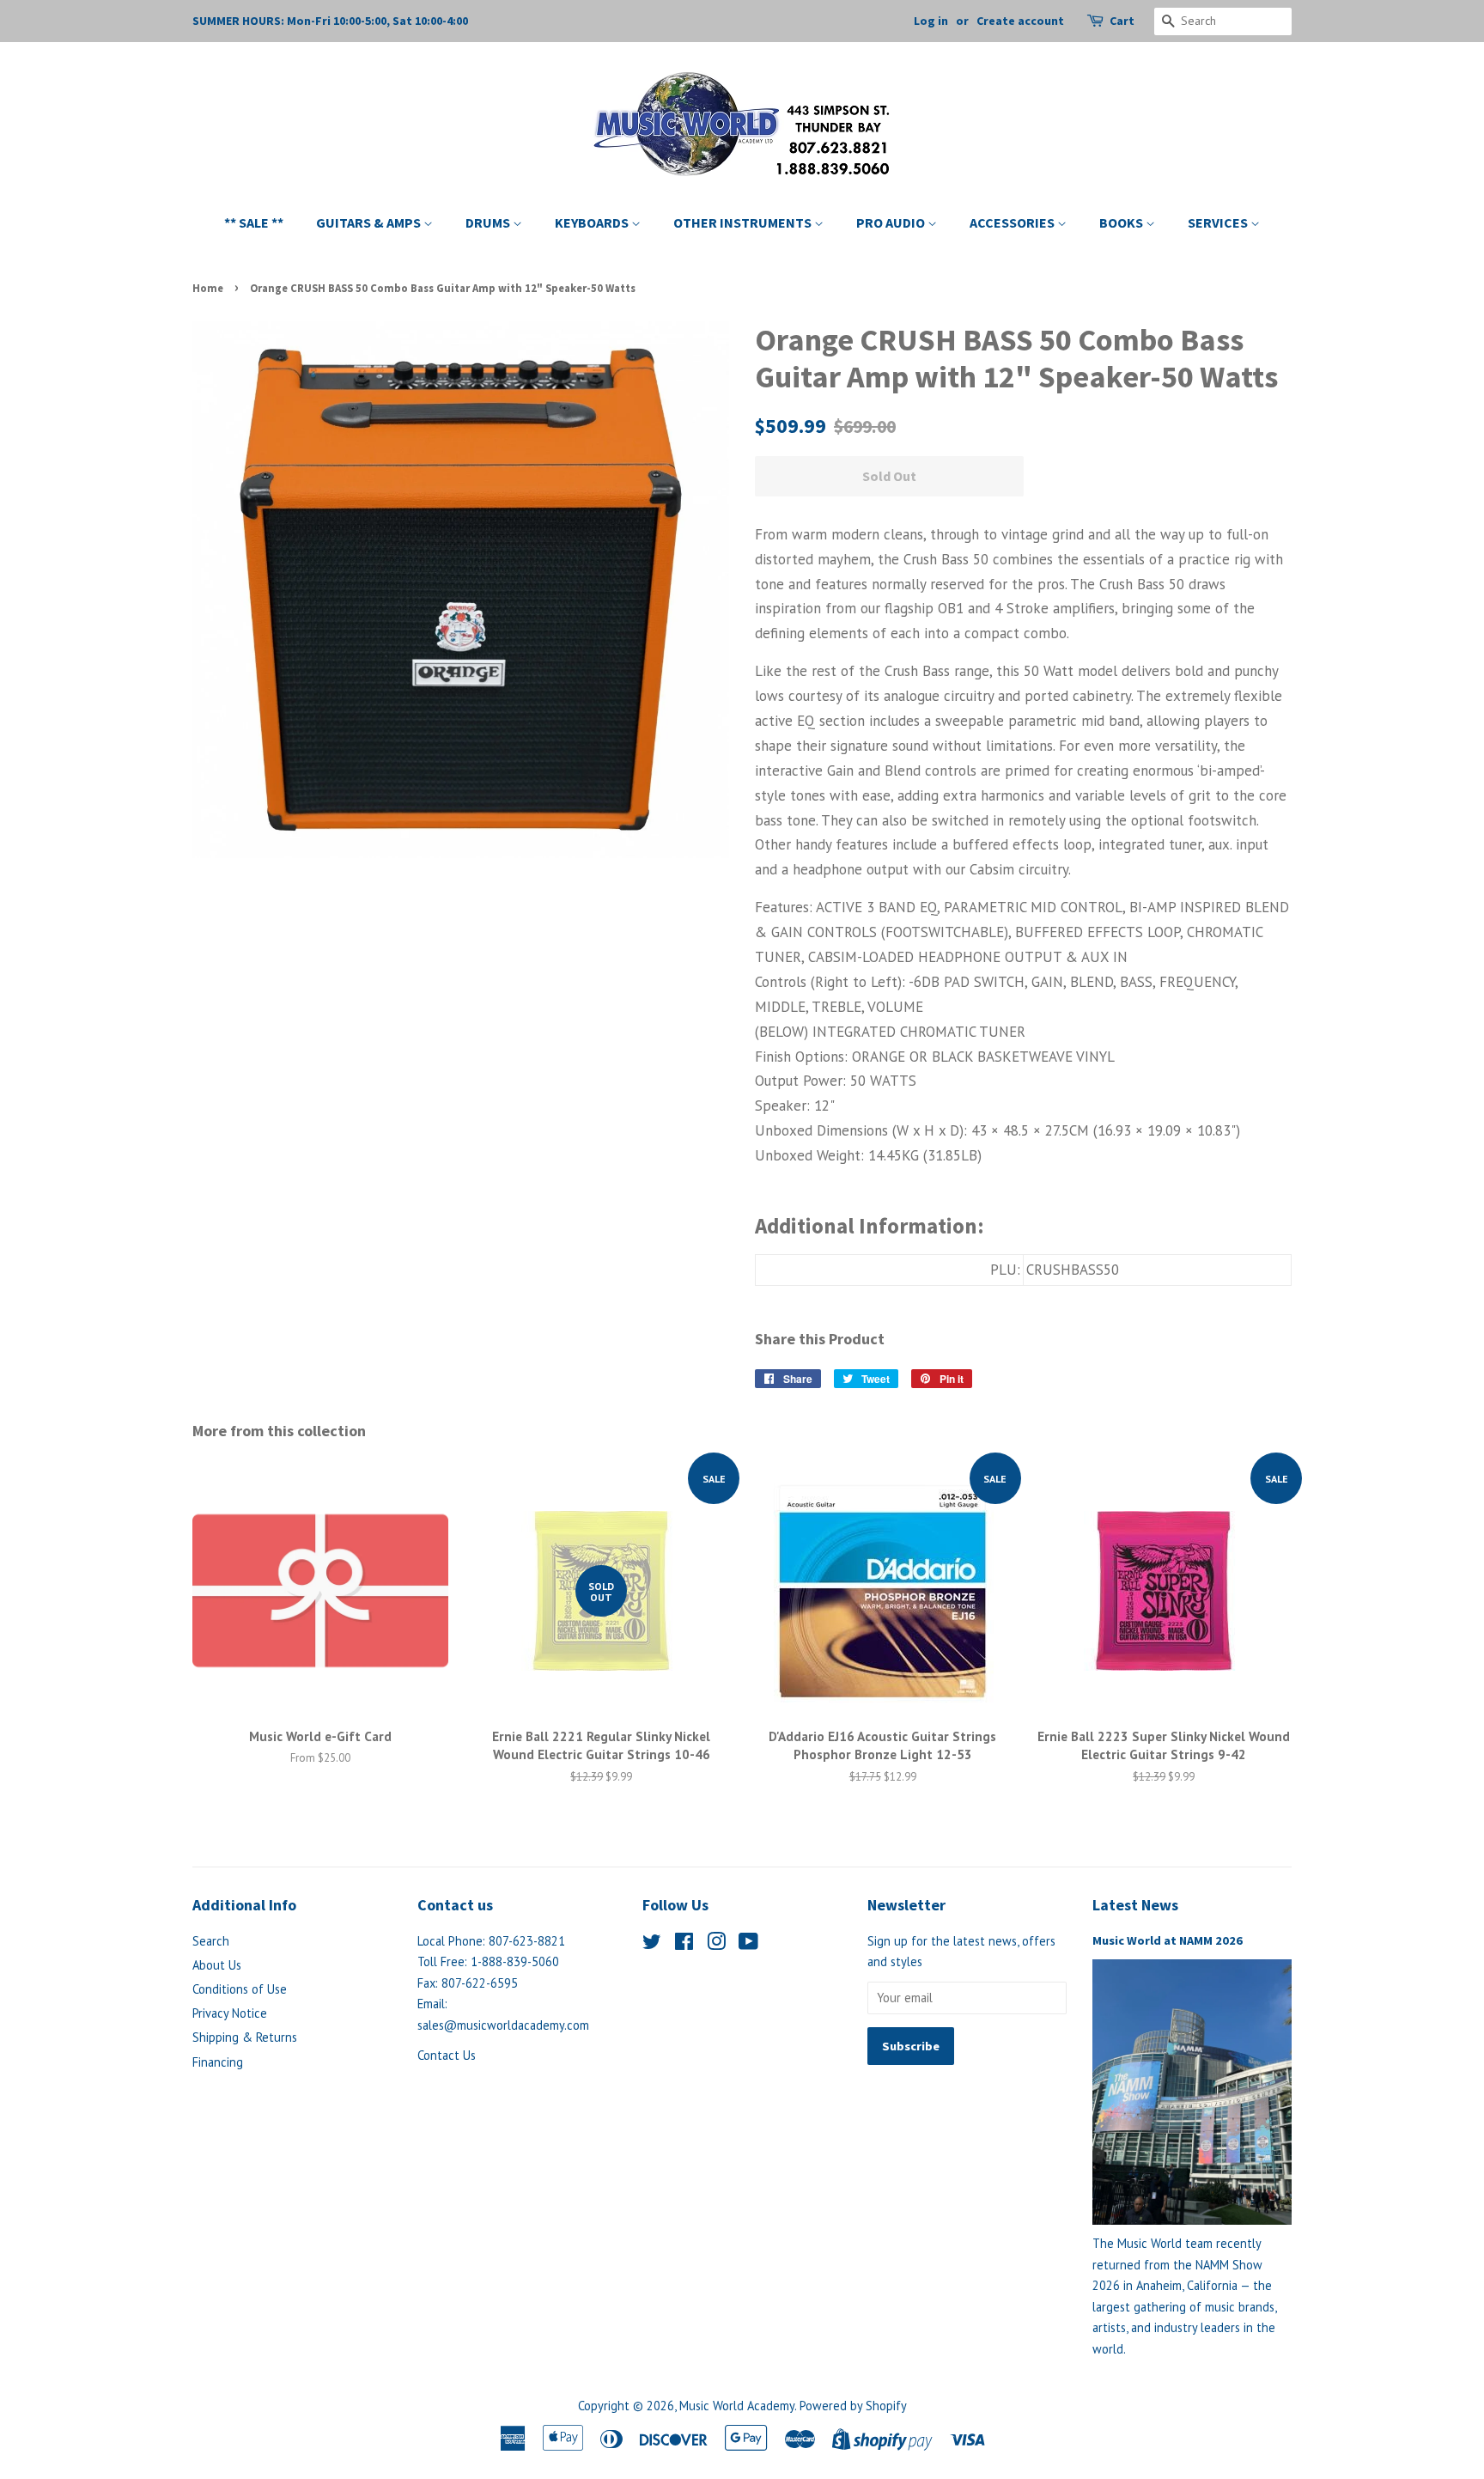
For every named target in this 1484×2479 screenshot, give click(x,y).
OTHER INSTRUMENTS (744, 222)
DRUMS (489, 222)
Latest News (1135, 1905)
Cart (1122, 21)
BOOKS (1122, 222)
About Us (217, 1965)
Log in (931, 21)
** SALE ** (254, 222)
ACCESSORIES (1013, 222)
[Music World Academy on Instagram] (716, 1944)
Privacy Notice (230, 2013)
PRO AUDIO (892, 222)
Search (211, 1941)
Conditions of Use (240, 1989)
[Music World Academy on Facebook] (684, 1944)
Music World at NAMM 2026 (1168, 1940)
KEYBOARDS (593, 222)
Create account (1020, 21)
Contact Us (447, 2055)
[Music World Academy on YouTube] (748, 1944)
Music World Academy (737, 2406)
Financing (218, 2062)
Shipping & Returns (245, 2037)
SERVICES (1219, 222)
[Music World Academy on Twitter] (652, 1944)
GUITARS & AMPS (370, 222)
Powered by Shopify (853, 2406)
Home (208, 288)
